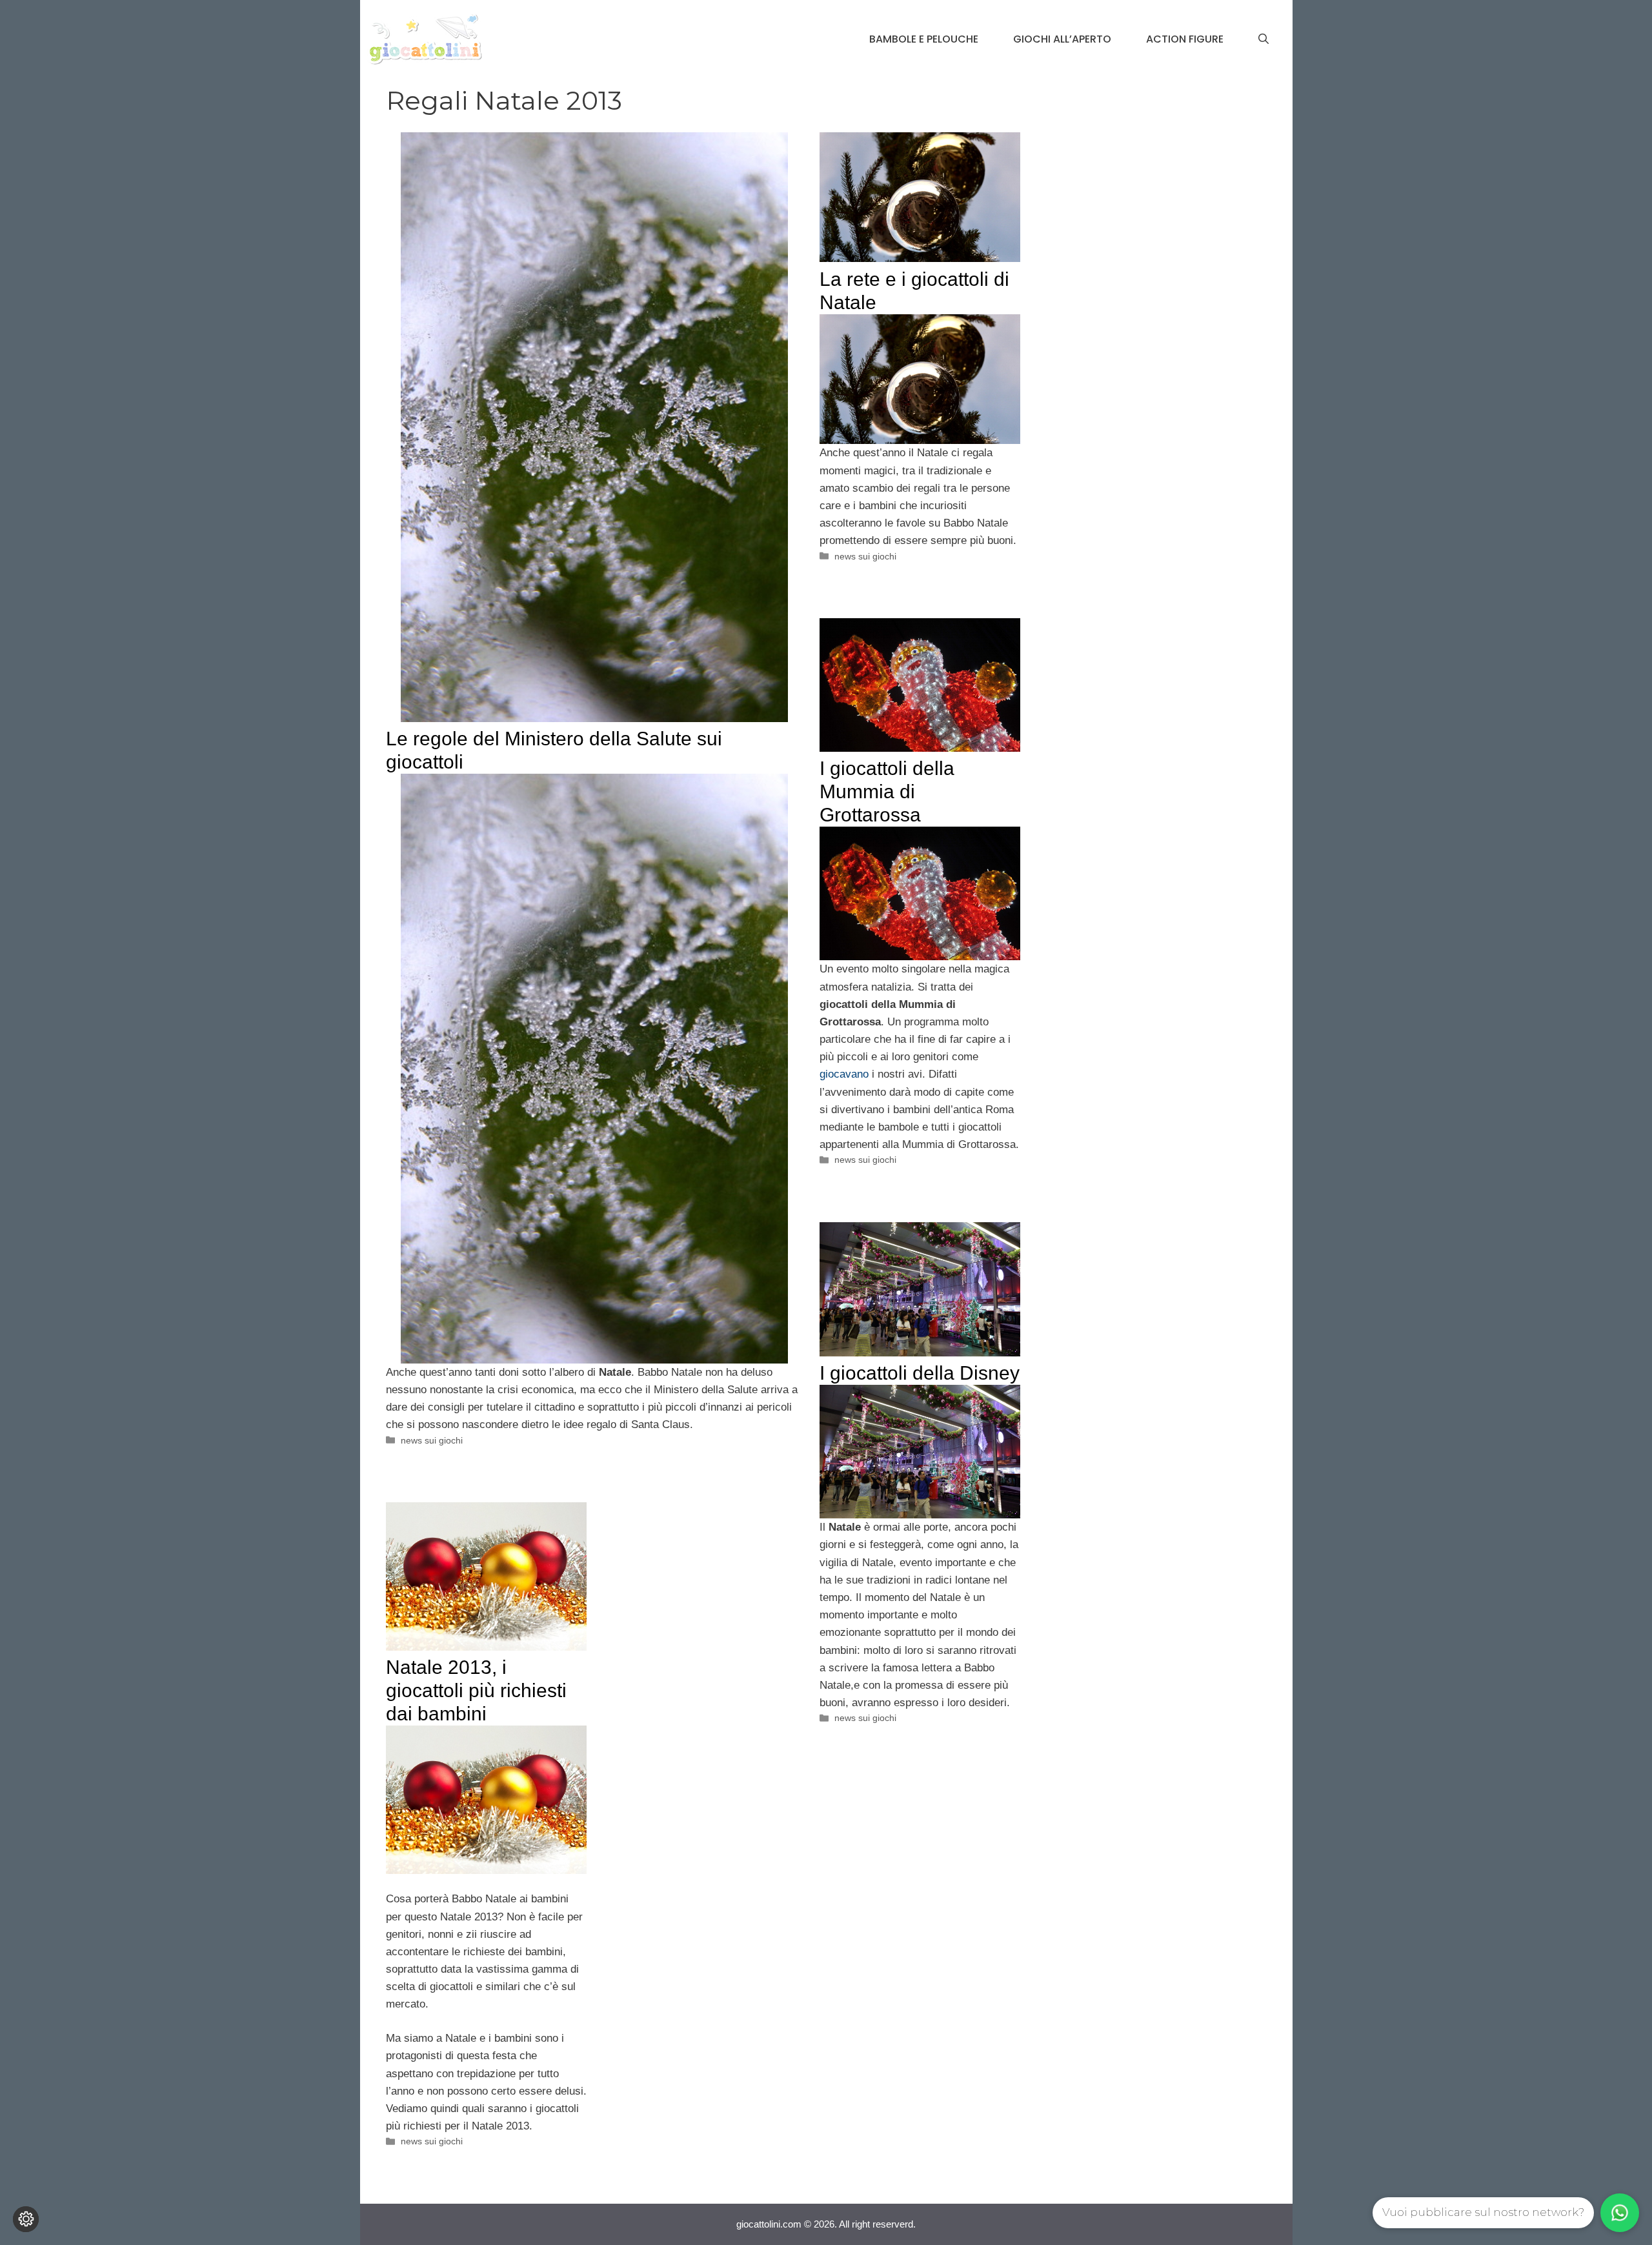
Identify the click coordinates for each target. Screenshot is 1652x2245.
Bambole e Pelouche (924, 39)
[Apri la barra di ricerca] (1264, 39)
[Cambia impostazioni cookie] (26, 2219)
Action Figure (1185, 39)
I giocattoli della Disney (920, 1373)
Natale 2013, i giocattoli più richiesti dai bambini (476, 1690)
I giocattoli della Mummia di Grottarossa (887, 791)
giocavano (844, 1074)
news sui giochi (432, 1440)
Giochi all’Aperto (1062, 39)
